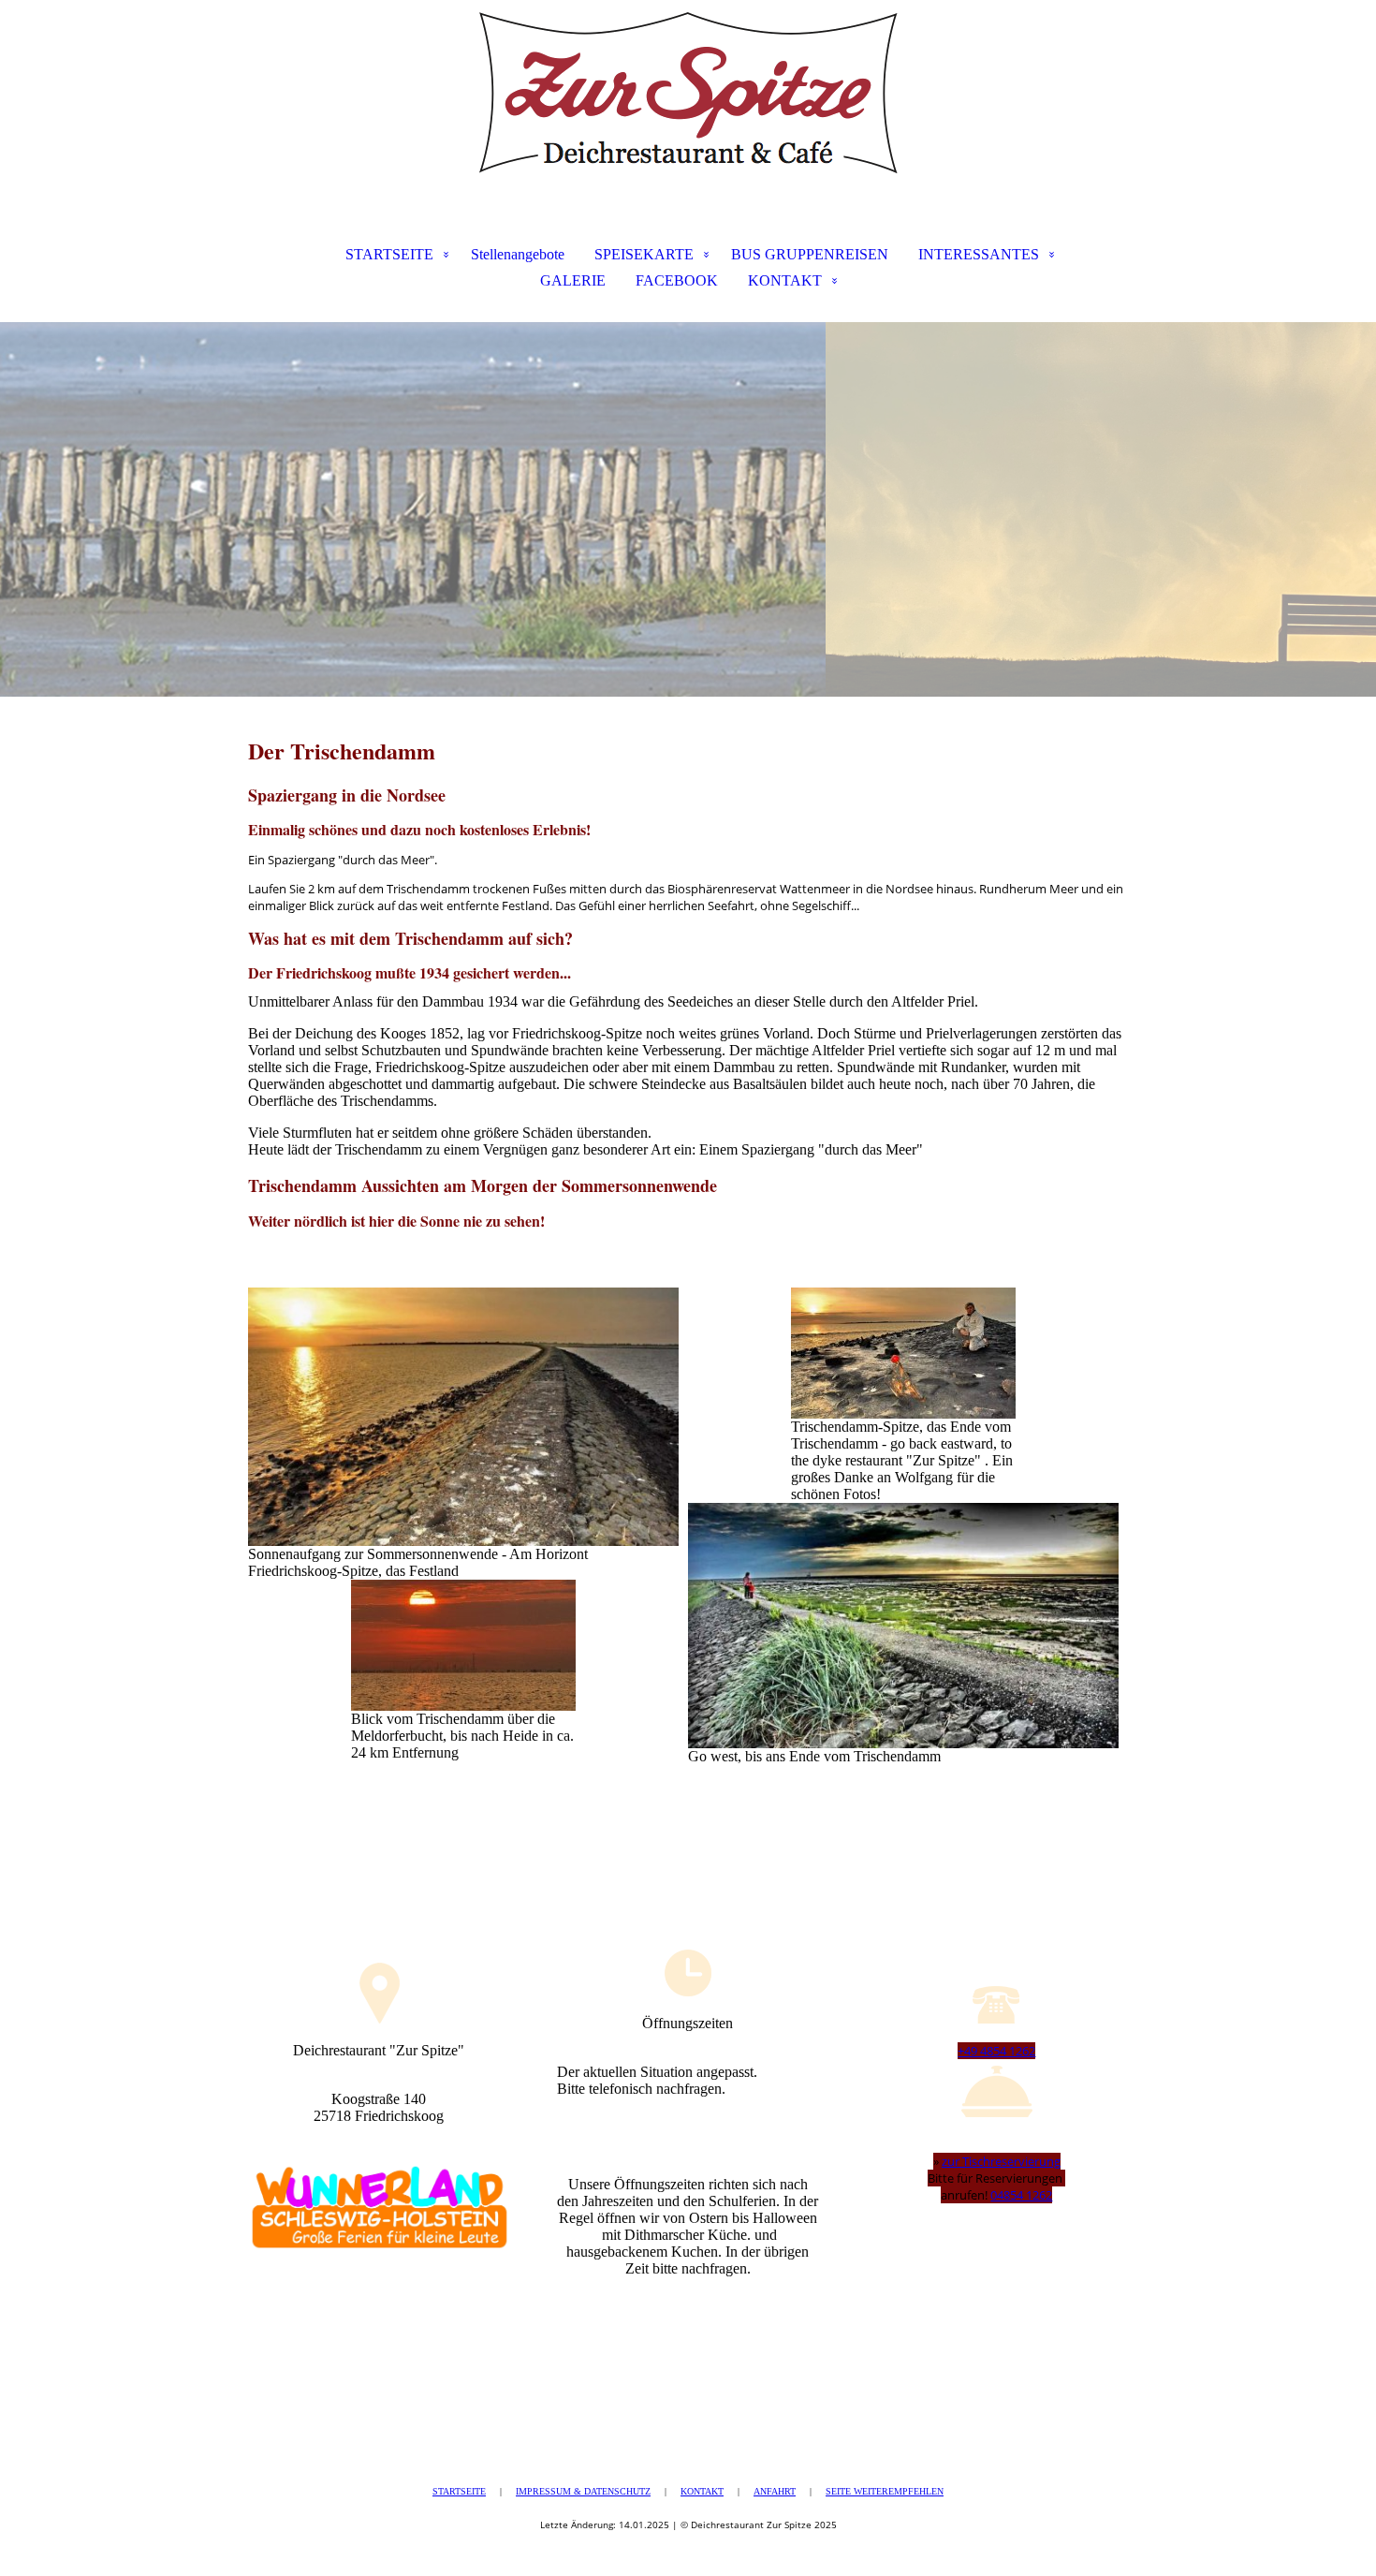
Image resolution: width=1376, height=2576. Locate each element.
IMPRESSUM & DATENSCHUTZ (583, 2491)
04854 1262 (1021, 2195)
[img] (688, 94)
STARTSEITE (389, 254)
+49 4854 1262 (996, 2051)
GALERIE (573, 280)
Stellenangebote (518, 254)
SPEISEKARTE (644, 254)
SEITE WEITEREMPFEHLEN (885, 2491)
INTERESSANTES (979, 254)
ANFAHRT (775, 2491)
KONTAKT (785, 280)
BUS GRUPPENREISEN (810, 254)
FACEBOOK (677, 280)
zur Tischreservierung (1001, 2161)
